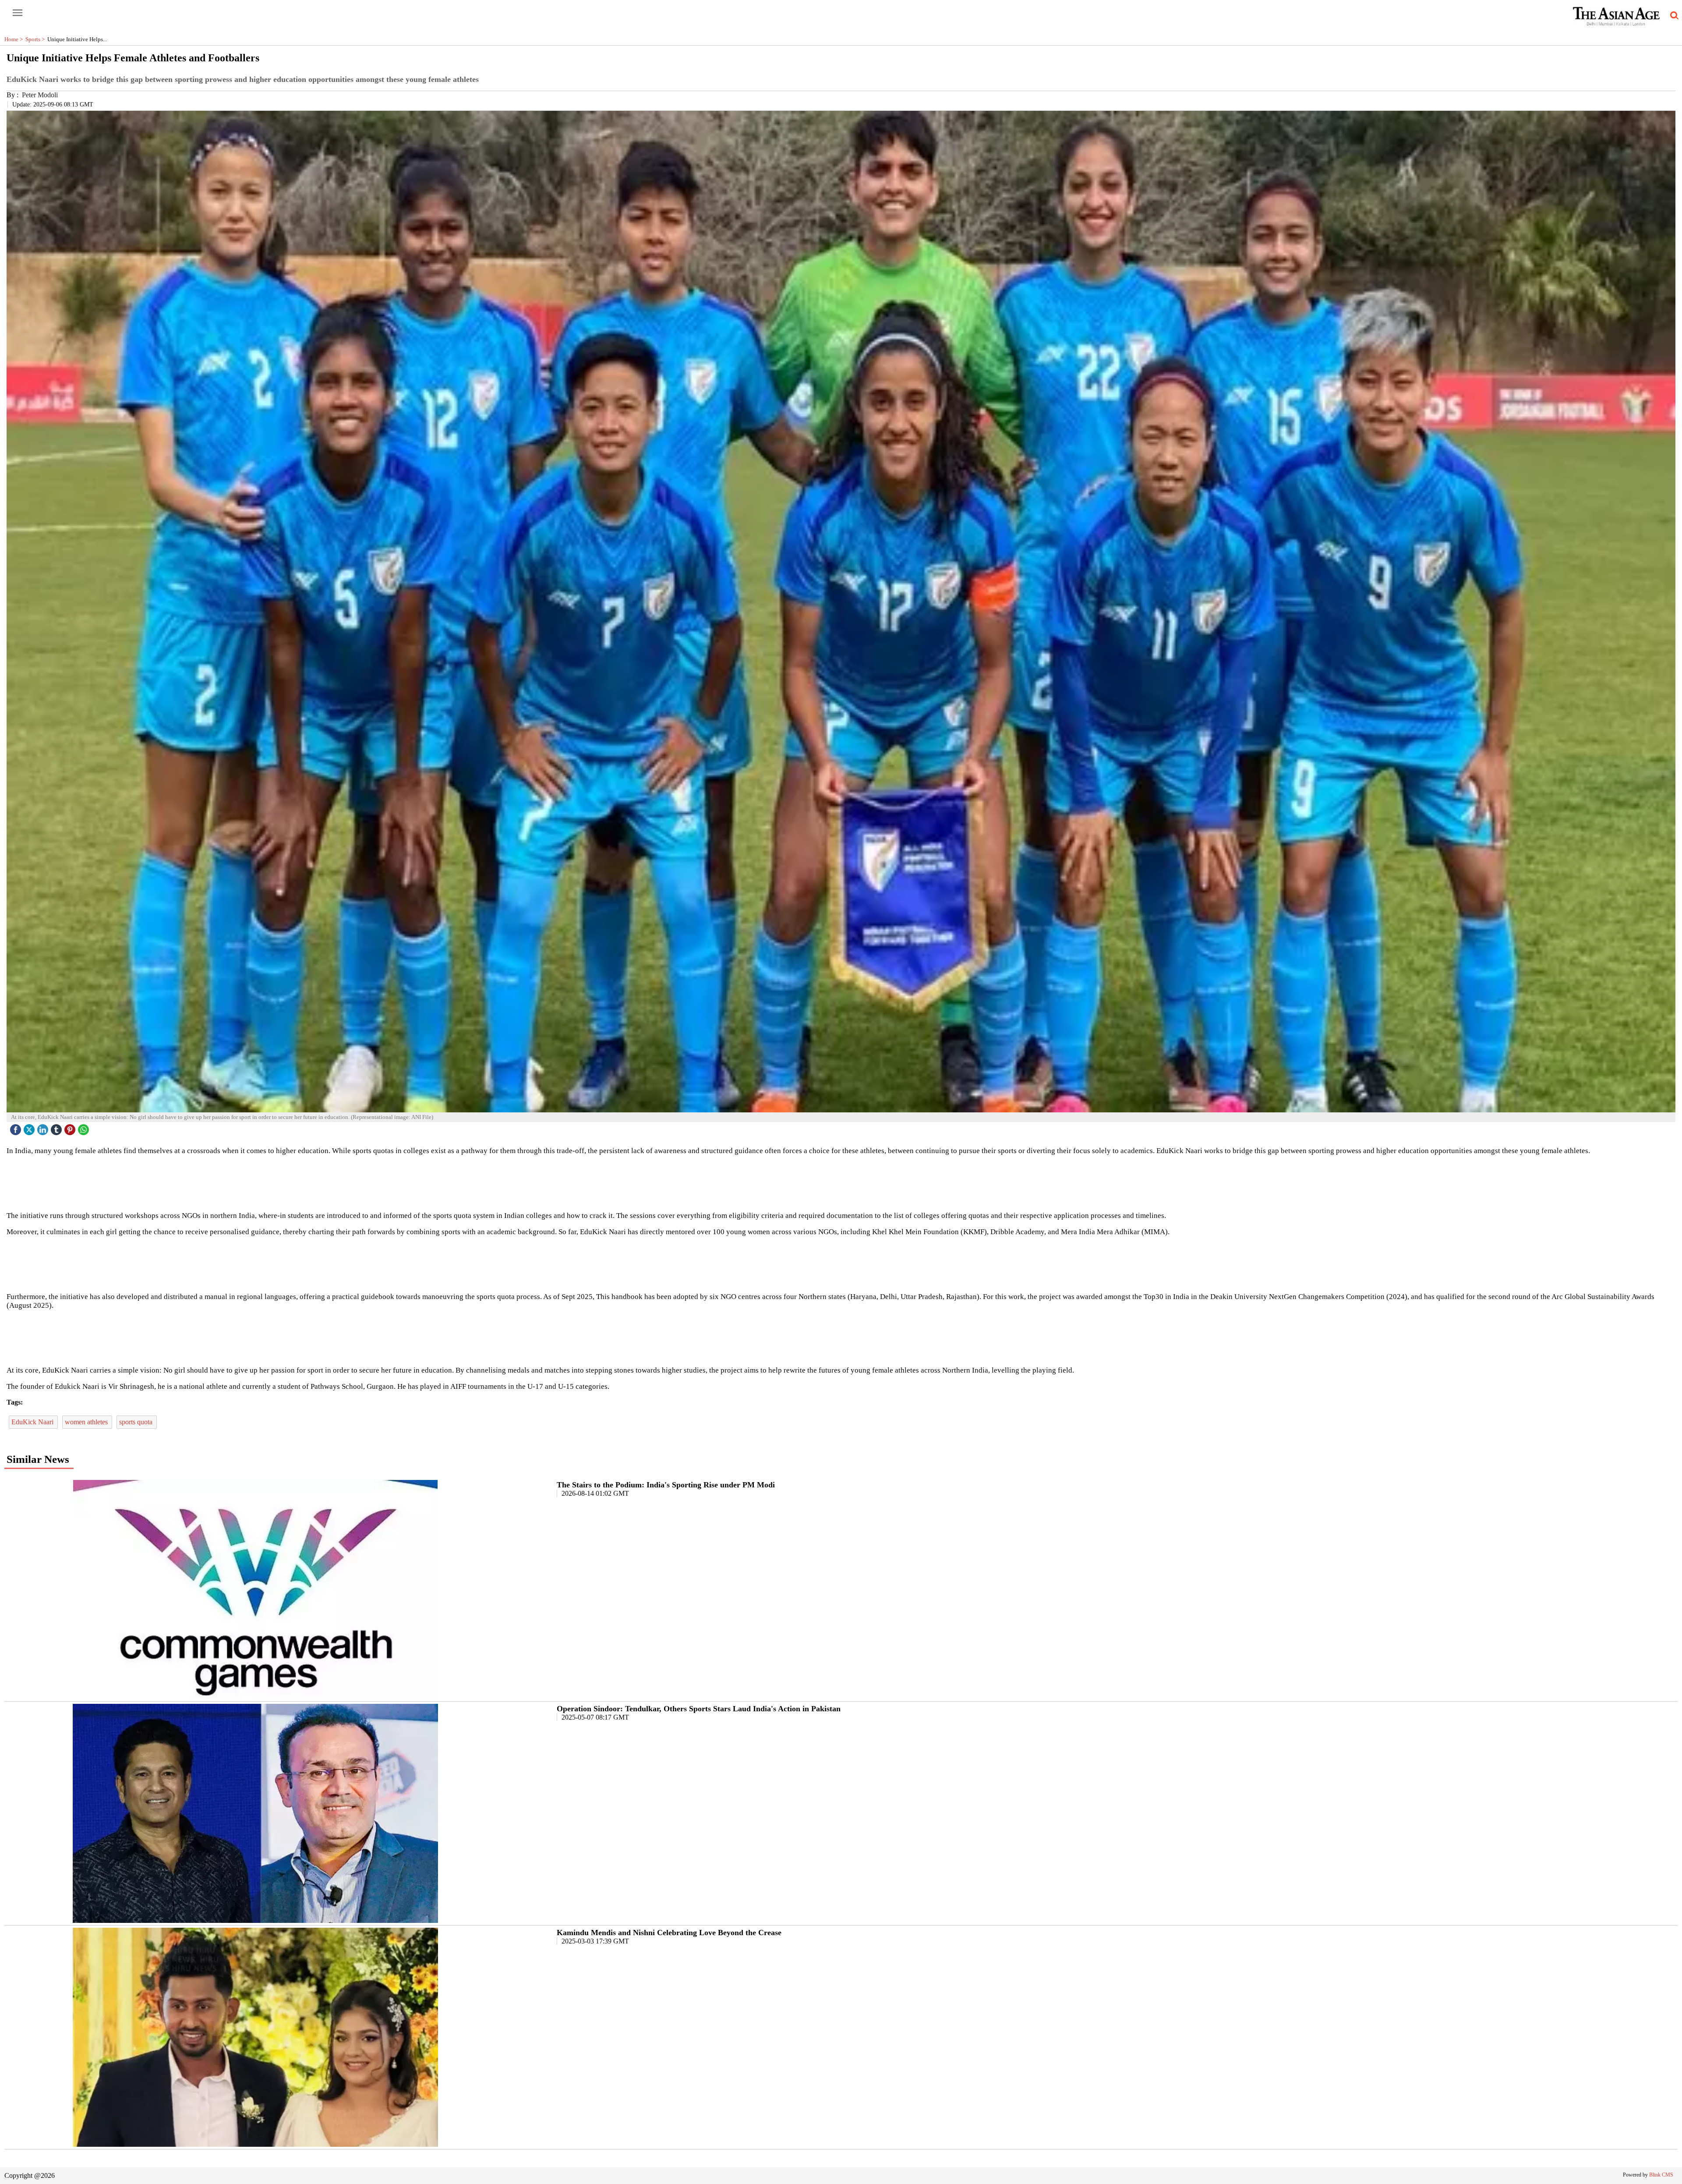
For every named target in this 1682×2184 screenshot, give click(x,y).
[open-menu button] (18, 13)
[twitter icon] (30, 1127)
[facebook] (17, 1127)
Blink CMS (1661, 2175)
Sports (36, 39)
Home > (15, 39)
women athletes (87, 1422)
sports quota (137, 1422)
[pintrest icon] (71, 1127)
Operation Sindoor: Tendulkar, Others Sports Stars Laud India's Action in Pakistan (699, 1709)
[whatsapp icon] (85, 1127)
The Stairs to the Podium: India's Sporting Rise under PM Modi (666, 1485)
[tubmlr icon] (57, 1127)
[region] (841, 1182)
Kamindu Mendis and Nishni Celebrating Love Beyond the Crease (669, 1933)
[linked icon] (44, 1127)
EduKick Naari (33, 1422)
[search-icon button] (1673, 16)
